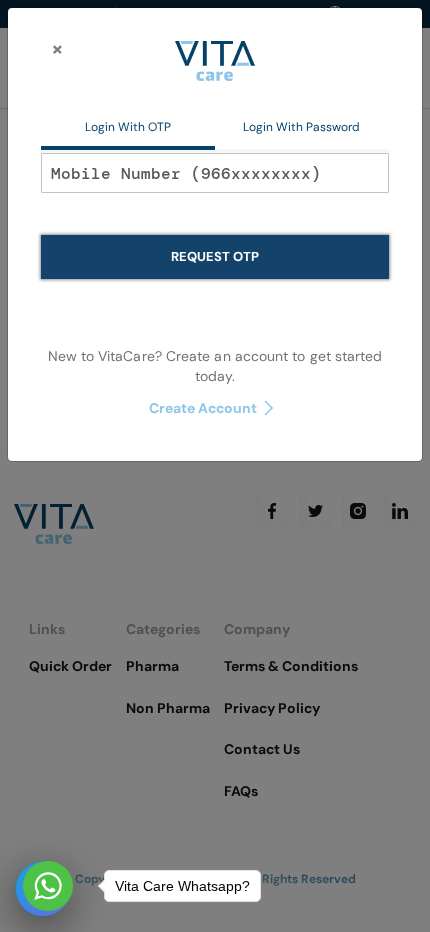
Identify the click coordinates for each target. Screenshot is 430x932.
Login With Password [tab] (301, 127)
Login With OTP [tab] (128, 127)
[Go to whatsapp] (48, 886)
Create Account (203, 408)
